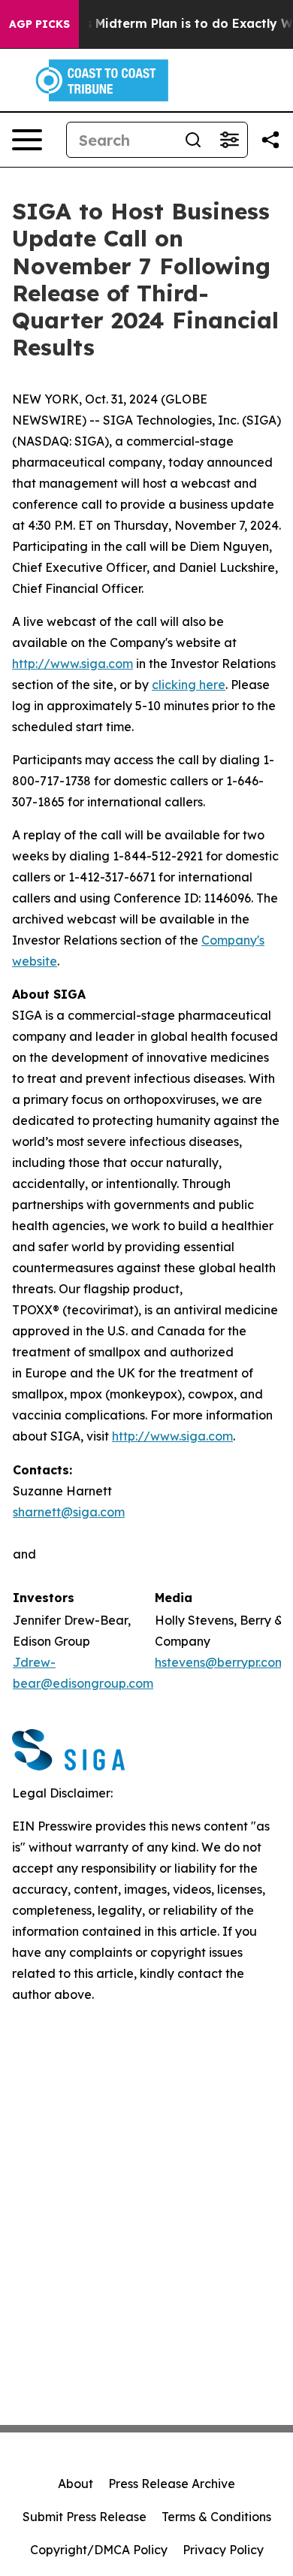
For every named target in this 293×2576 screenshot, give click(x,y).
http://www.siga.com (72, 664)
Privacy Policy (223, 2550)
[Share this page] (270, 140)
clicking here (189, 685)
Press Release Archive (172, 2484)
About (76, 2484)
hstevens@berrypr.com (220, 1662)
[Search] (193, 140)
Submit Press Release (85, 2517)
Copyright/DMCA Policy (99, 2550)
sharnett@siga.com (69, 1512)
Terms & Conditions (216, 2517)
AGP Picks (39, 24)
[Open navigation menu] (27, 140)
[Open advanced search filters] (229, 140)
